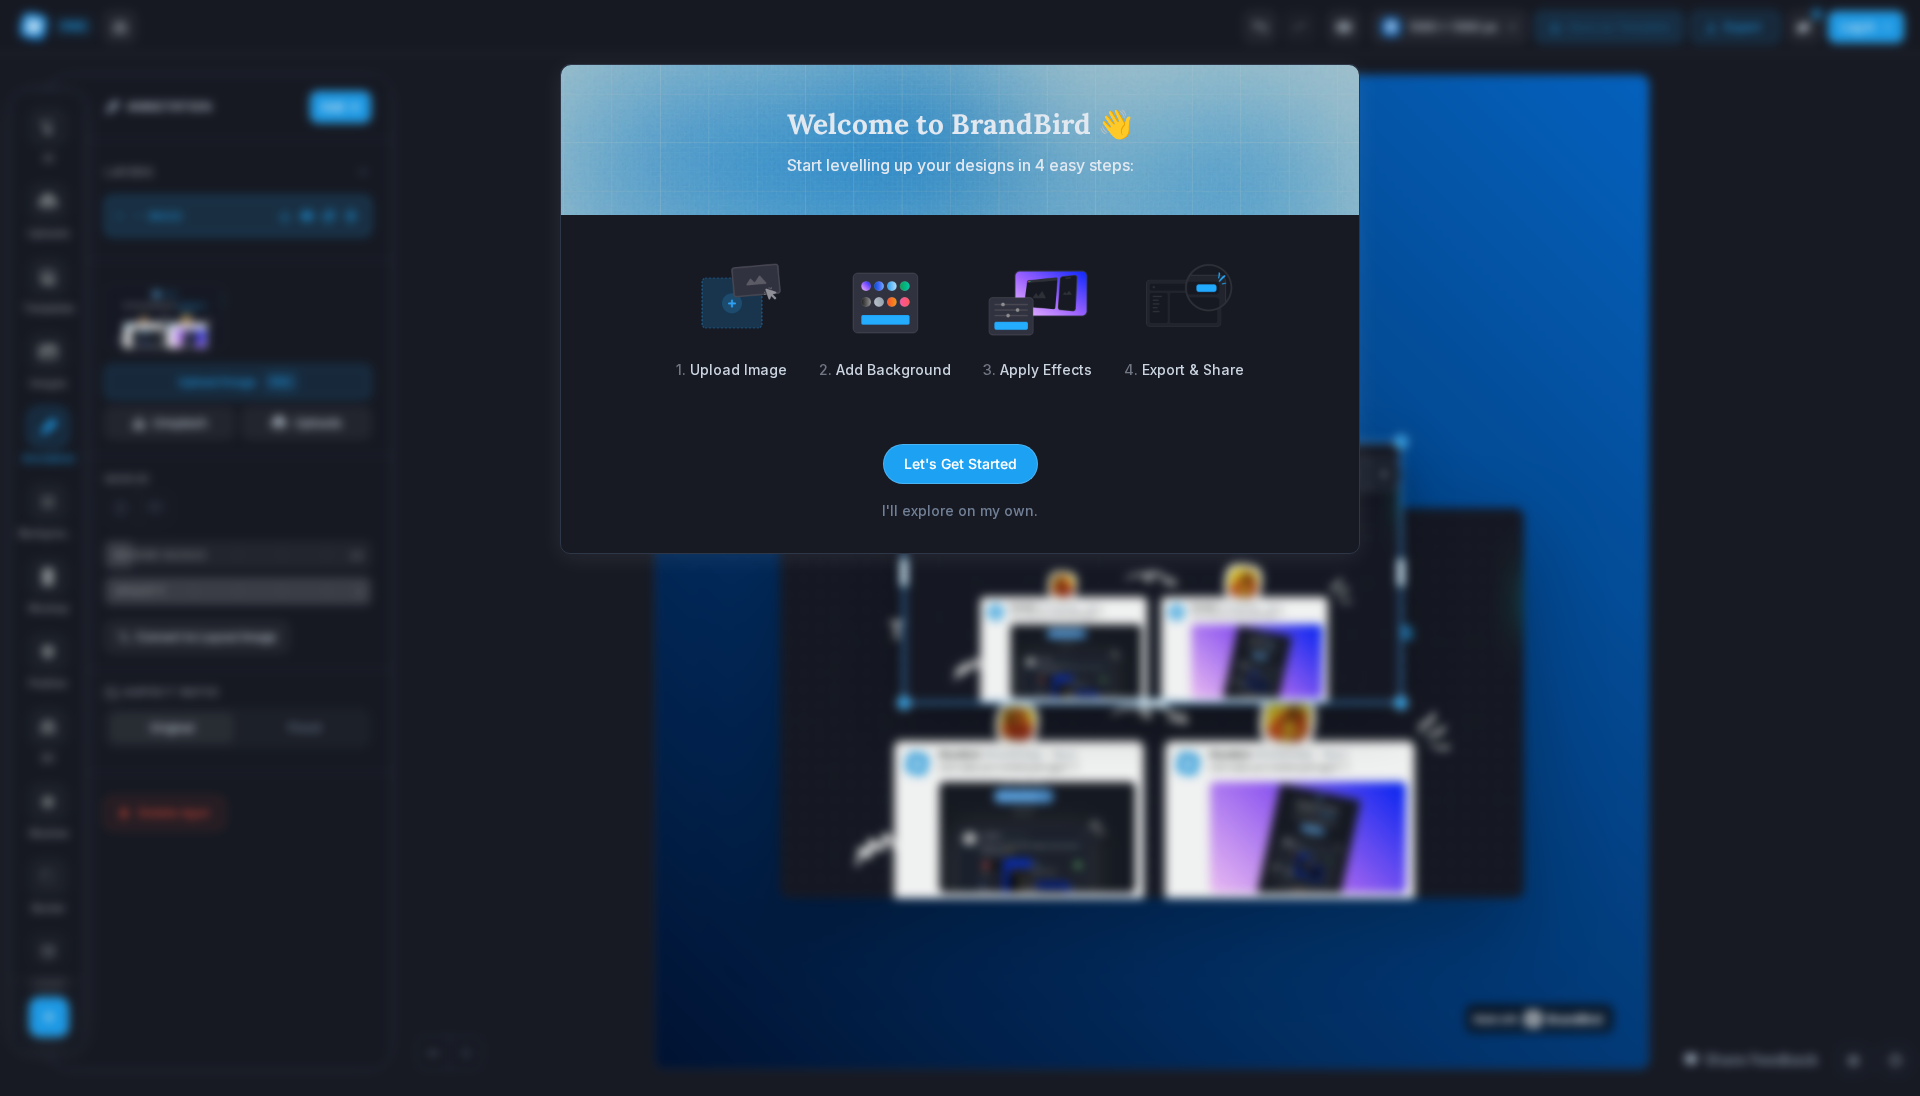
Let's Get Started (960, 463)
